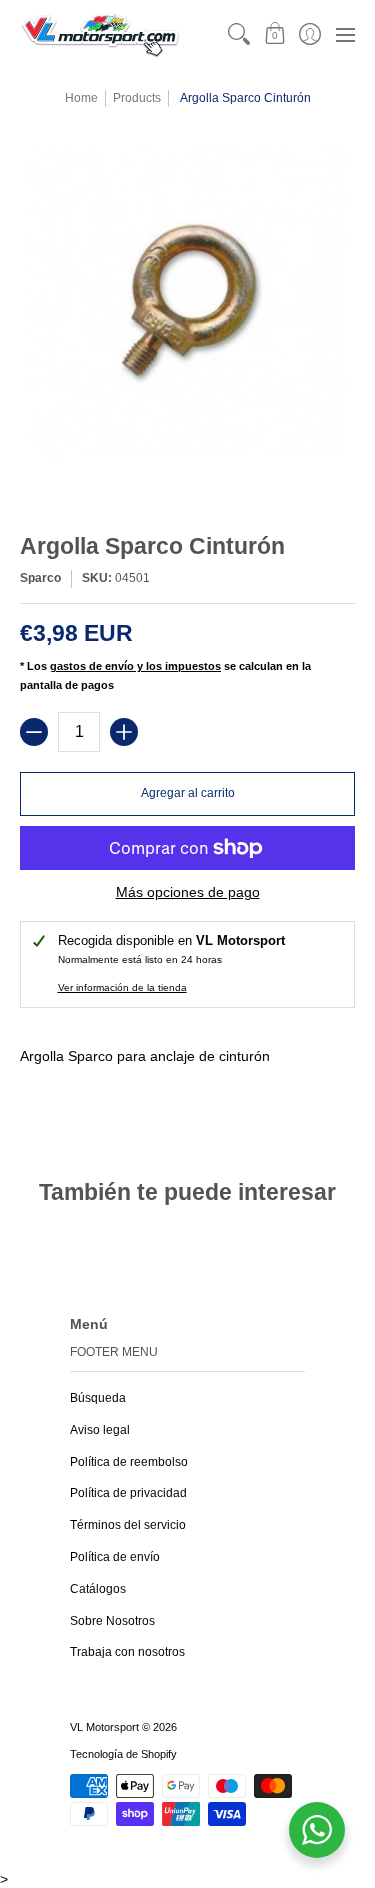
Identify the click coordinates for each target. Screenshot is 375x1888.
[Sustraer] (34, 732)
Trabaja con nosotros (127, 1652)
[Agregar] (124, 732)
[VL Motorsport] (100, 34)
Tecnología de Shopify (123, 1754)
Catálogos (98, 1589)
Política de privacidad (128, 1493)
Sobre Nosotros (112, 1621)
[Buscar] (239, 34)
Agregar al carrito (188, 793)
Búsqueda (98, 1398)
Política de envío (115, 1557)
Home (81, 98)
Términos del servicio (128, 1525)
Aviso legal (100, 1430)
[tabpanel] (187, 1078)
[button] (274, 34)
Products (137, 98)
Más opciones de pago (188, 892)
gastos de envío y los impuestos (135, 666)
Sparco (40, 578)
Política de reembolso (129, 1462)
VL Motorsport (104, 1727)
